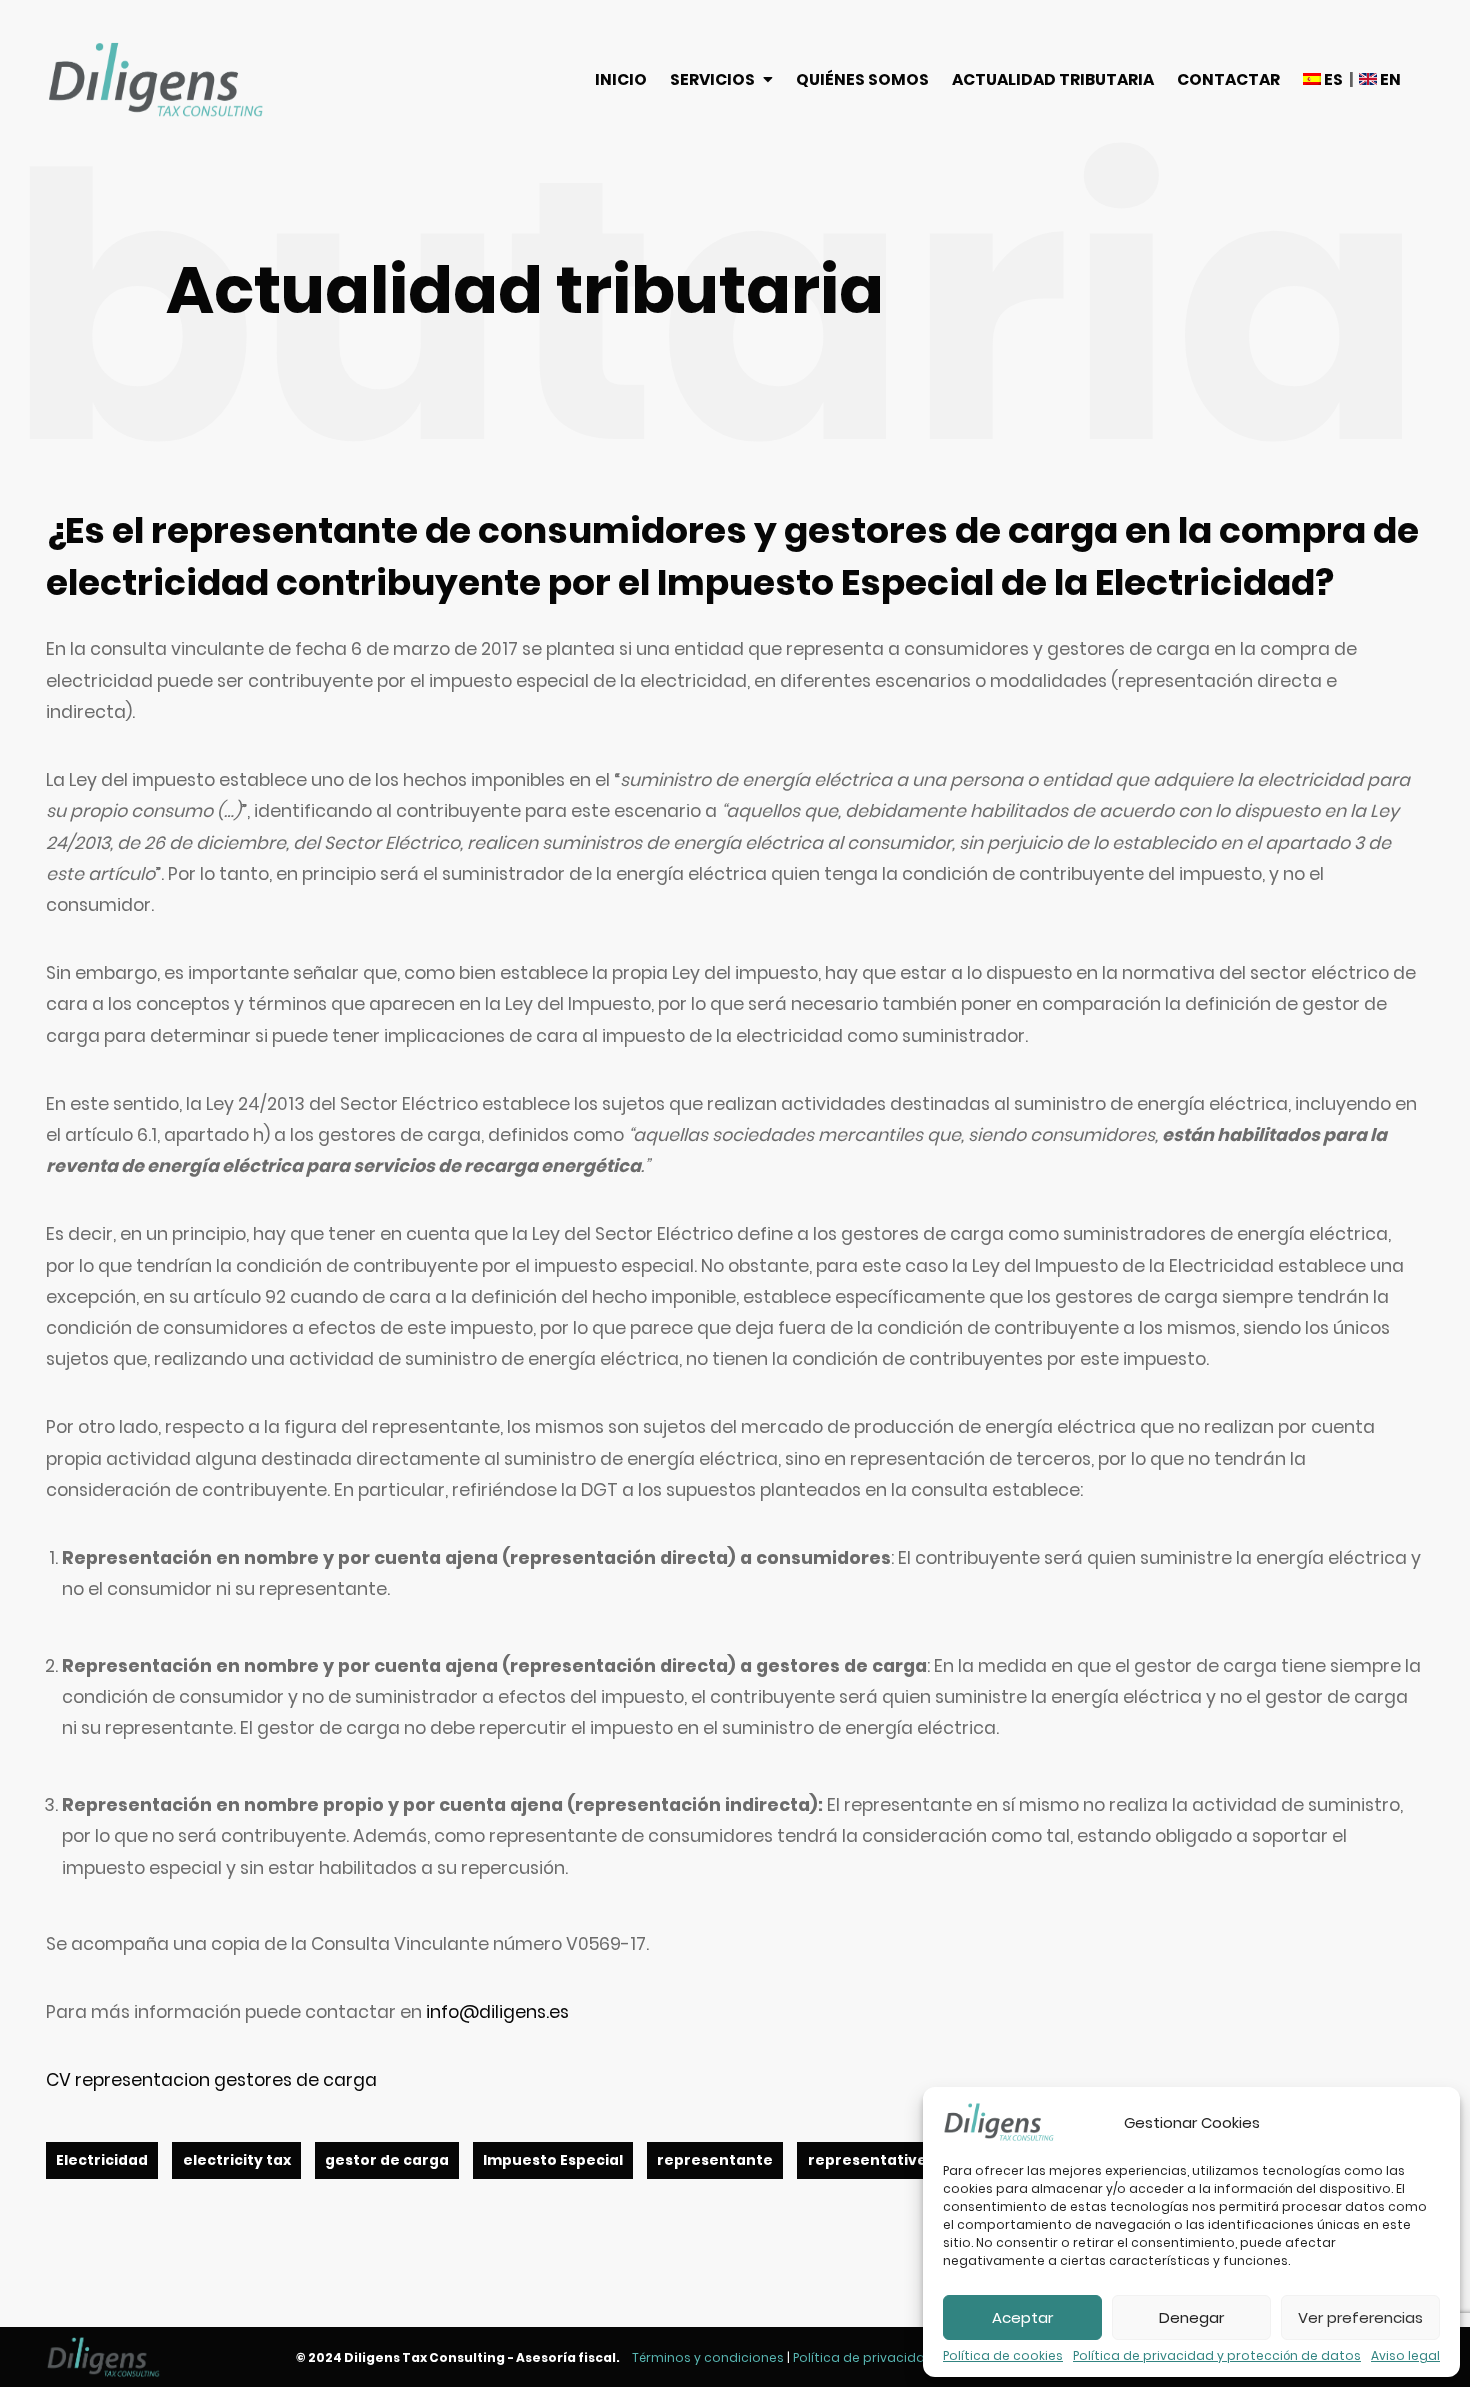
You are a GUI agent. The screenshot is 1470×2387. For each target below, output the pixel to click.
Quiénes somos (862, 79)
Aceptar (1022, 2317)
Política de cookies (1003, 2356)
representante (715, 2160)
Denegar (1191, 2317)
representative (867, 2160)
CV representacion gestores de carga (211, 2080)
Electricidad (102, 2160)
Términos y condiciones (708, 2357)
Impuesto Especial (553, 2160)
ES (1332, 79)
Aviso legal (1405, 2356)
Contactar (1228, 79)
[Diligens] (156, 79)
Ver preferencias (1360, 2317)
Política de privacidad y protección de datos (1217, 2356)
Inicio (621, 79)
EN (1389, 79)
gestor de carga (387, 2160)
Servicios (712, 79)
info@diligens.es (497, 2012)
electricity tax (237, 2160)
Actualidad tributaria (1053, 79)
